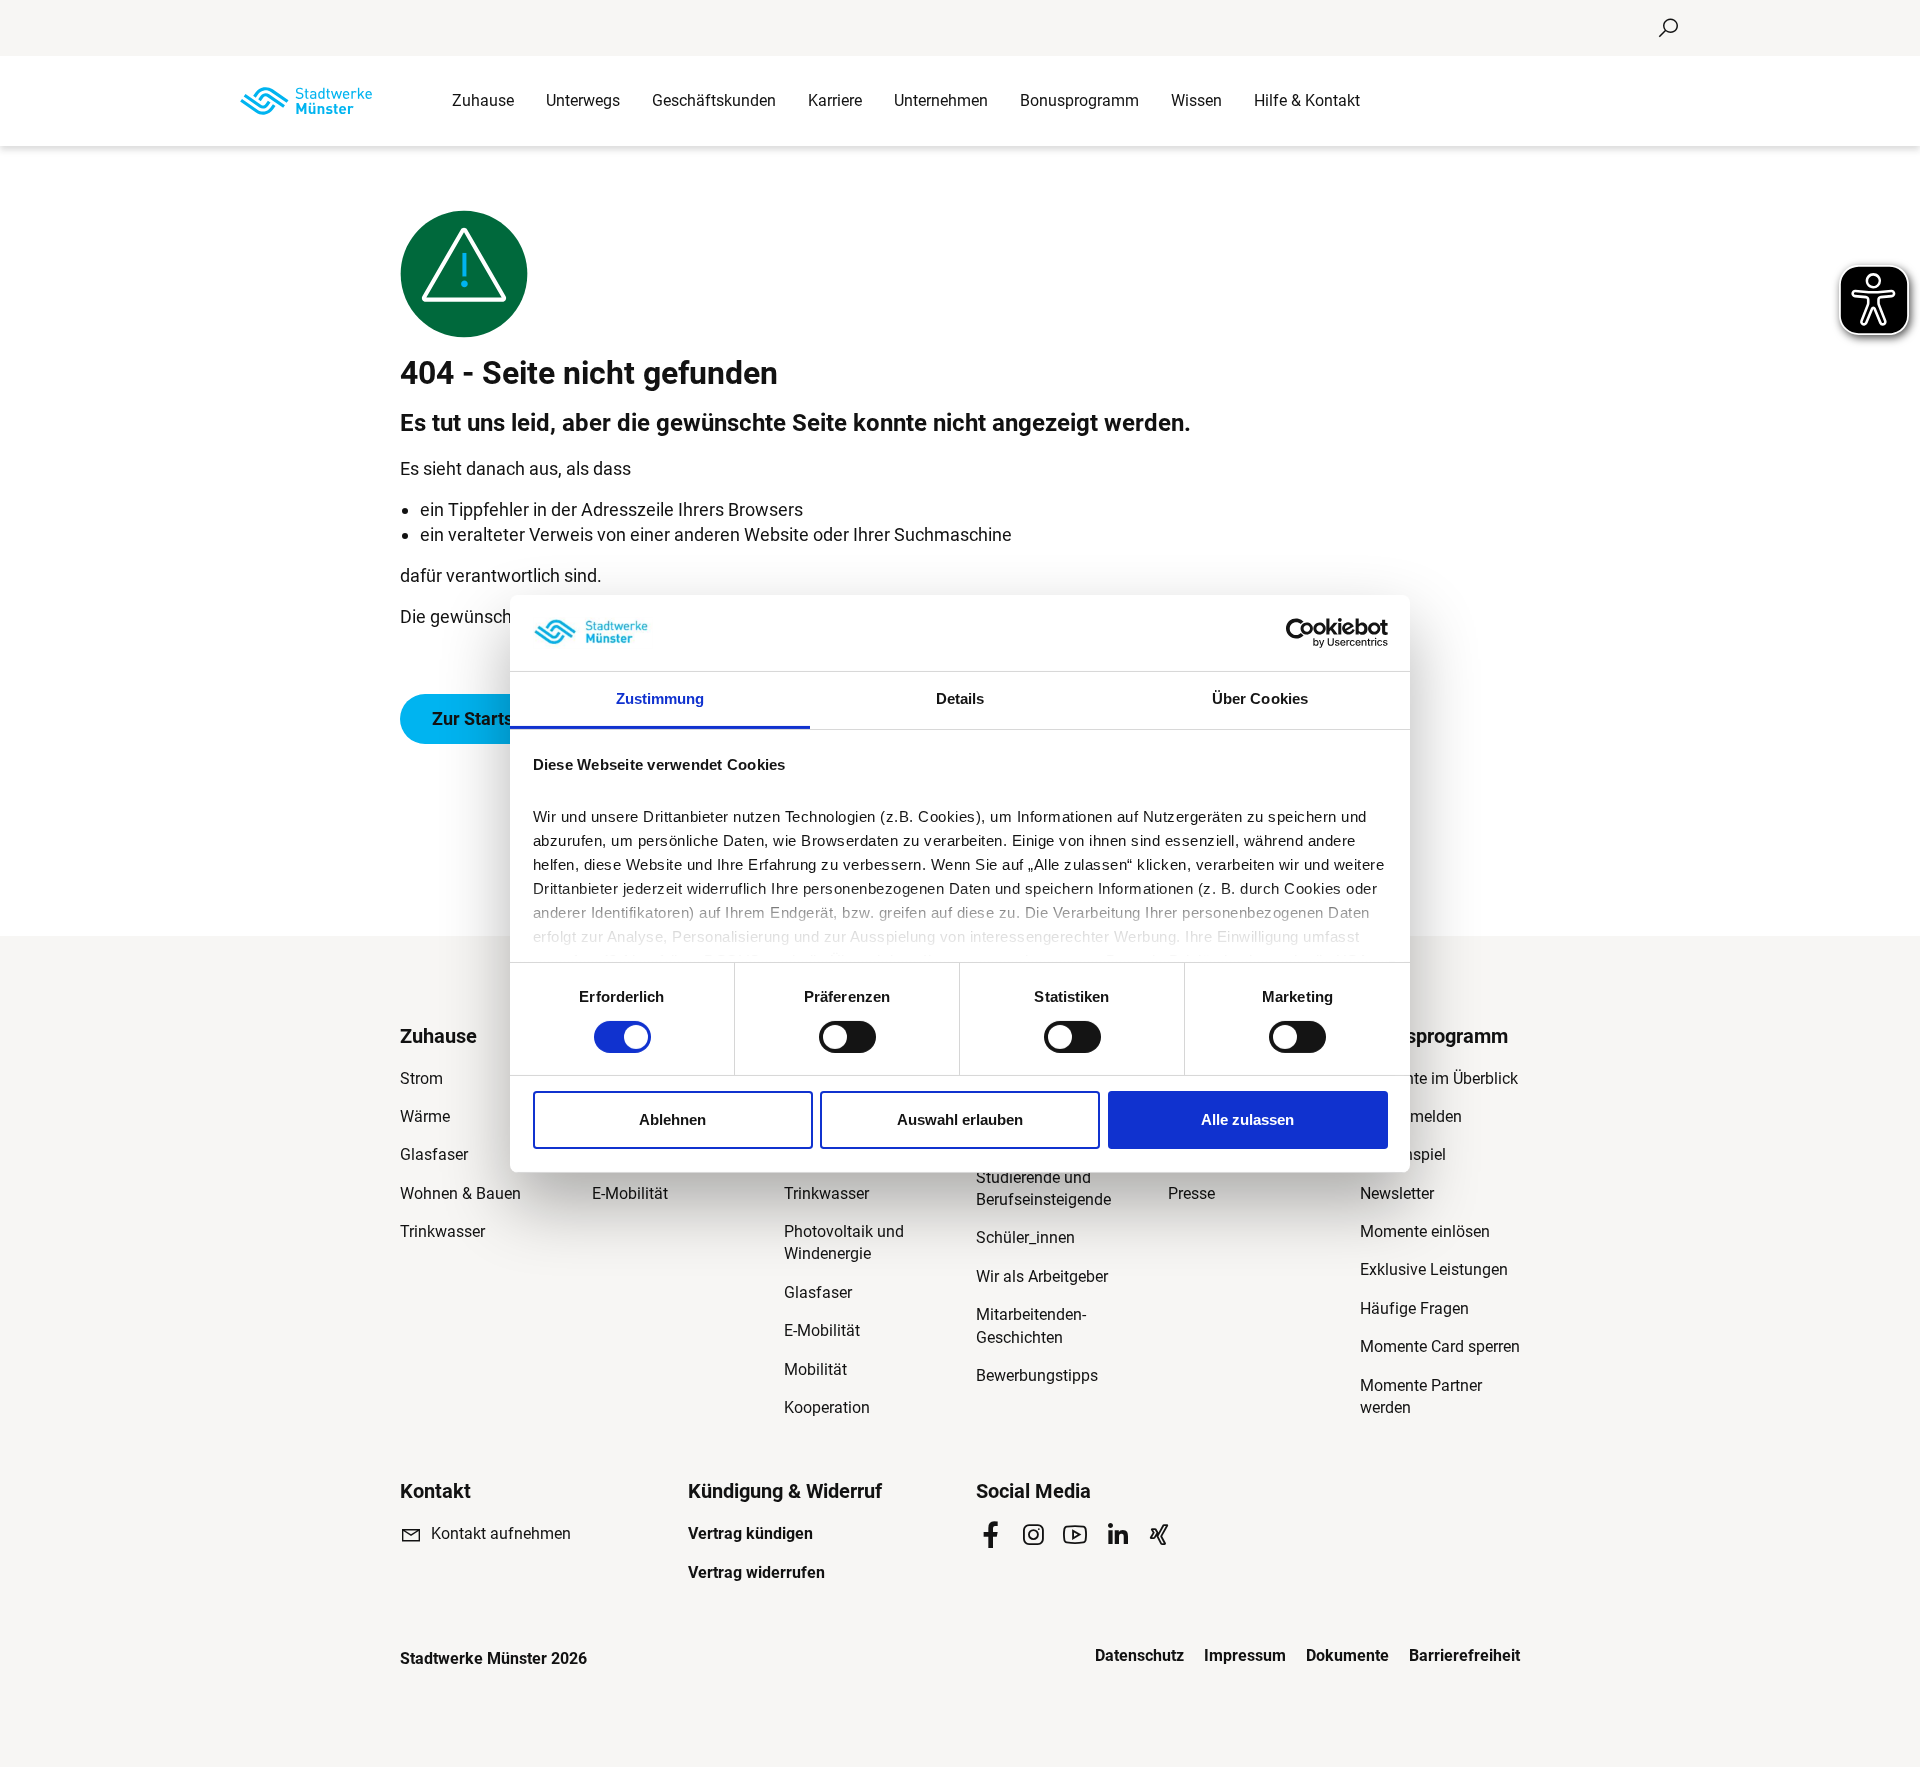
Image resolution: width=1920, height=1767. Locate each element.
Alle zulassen (1247, 1119)
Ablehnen (672, 1119)
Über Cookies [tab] (1260, 698)
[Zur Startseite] (306, 101)
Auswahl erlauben (960, 1119)
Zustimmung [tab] (660, 698)
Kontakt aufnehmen (501, 1533)
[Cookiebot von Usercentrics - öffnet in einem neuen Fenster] (1300, 633)
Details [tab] (960, 698)
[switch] (847, 1037)
